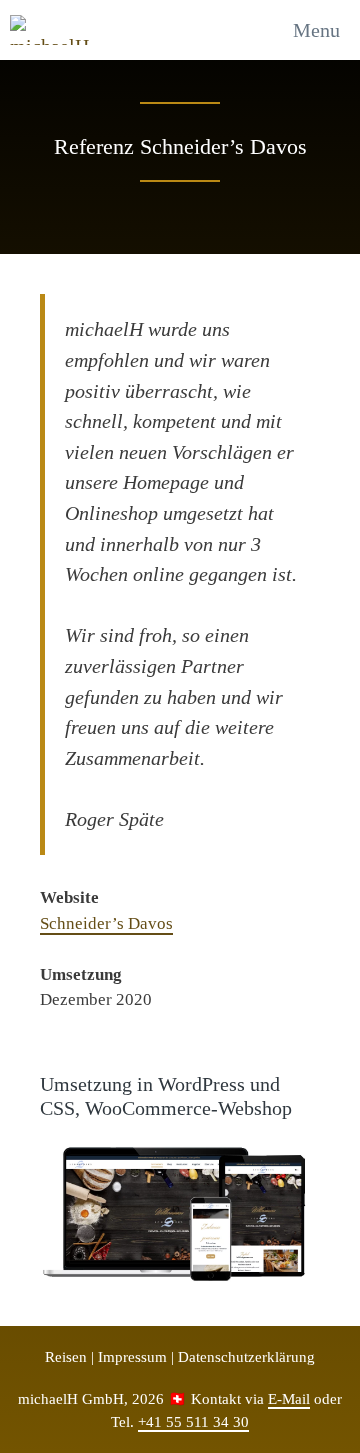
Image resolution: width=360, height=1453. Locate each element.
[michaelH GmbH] (54, 30)
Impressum (132, 1357)
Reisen (66, 1357)
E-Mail (289, 1399)
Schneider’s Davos (106, 923)
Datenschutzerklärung (246, 1357)
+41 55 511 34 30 (193, 1422)
